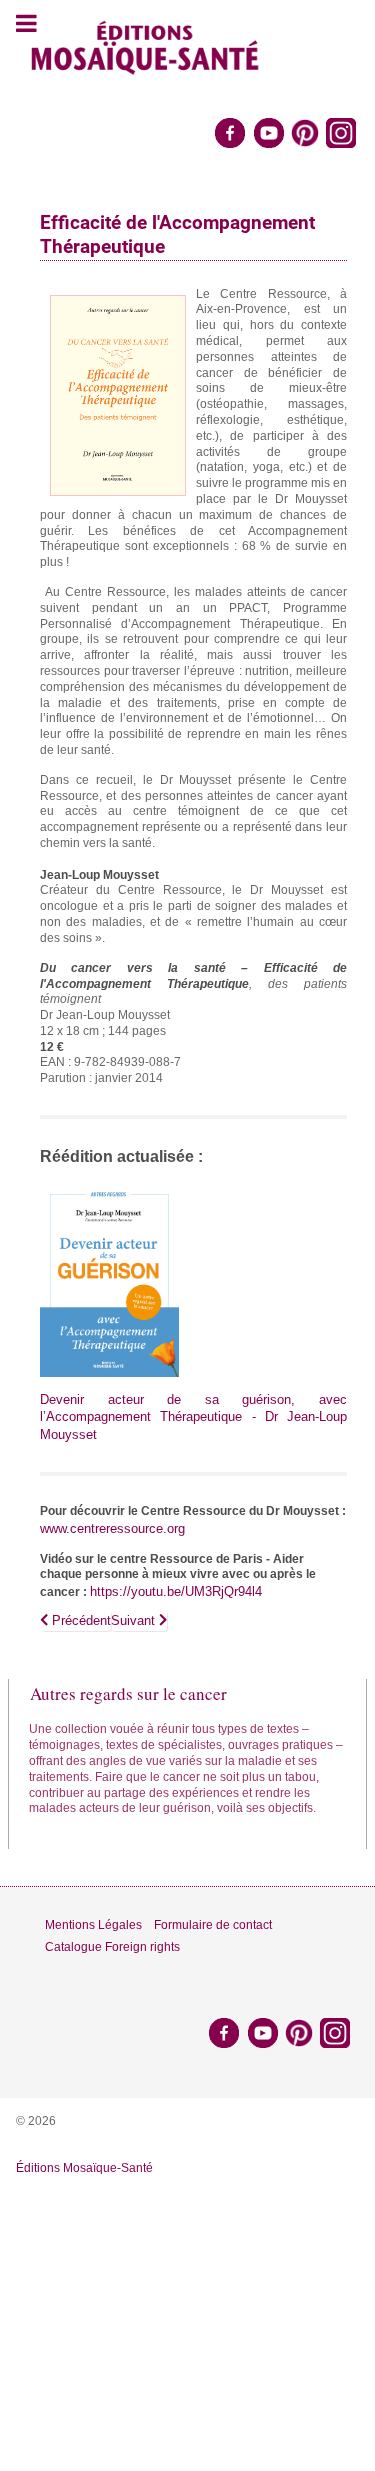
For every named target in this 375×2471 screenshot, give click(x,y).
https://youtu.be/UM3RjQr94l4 (176, 1591)
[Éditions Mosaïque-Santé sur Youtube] (269, 132)
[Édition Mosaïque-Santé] (145, 45)
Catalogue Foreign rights (112, 1947)
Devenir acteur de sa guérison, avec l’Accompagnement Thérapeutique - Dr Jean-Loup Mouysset (193, 1417)
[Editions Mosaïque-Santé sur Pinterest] (305, 132)
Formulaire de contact (213, 1925)
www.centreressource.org (112, 1528)
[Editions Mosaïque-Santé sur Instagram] (342, 132)
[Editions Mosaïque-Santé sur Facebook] (230, 132)
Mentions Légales (93, 1925)
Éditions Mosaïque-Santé (84, 2168)
